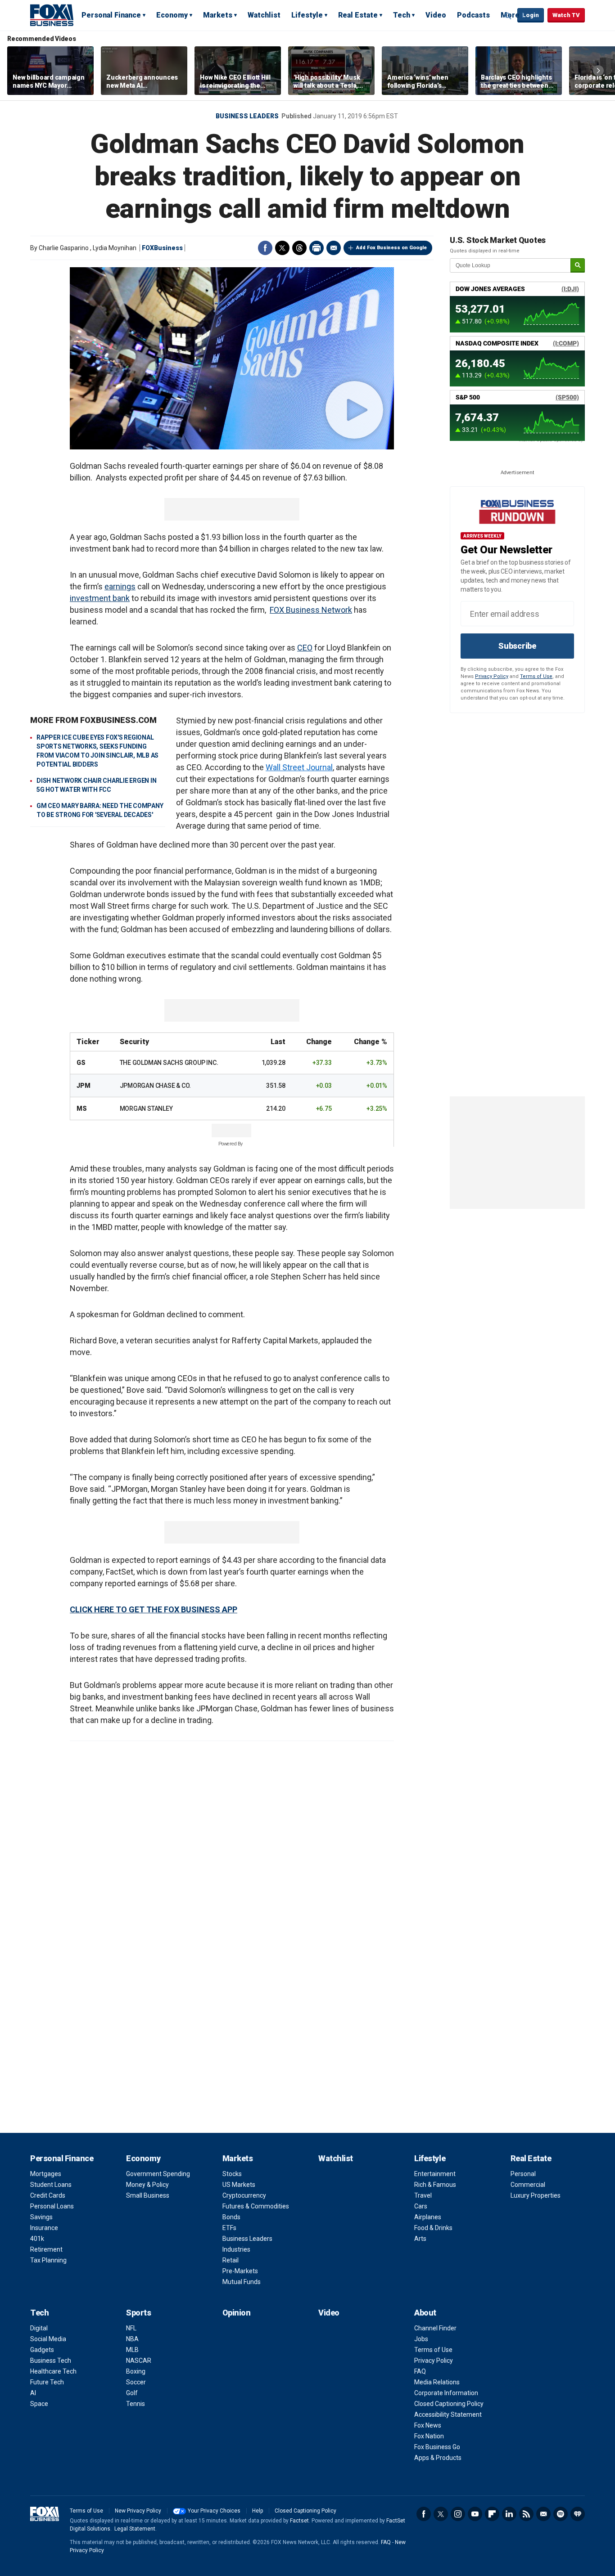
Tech (402, 15)
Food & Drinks (433, 2228)
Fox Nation (429, 2436)
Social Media (48, 2339)
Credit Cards (48, 2195)
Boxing (136, 2371)
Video (436, 15)
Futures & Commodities (256, 2206)
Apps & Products (438, 2458)
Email (334, 248)
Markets (218, 15)
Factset (299, 2521)
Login (531, 15)
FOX (277, 610)
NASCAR (139, 2361)
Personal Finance (111, 15)
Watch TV (566, 15)
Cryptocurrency (244, 2195)
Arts (420, 2239)
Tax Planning (48, 2260)
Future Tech (47, 2382)
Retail (231, 2260)
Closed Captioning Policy (449, 2404)
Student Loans (51, 2185)
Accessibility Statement (448, 2414)
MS (82, 1108)
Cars (421, 2206)
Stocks (232, 2174)
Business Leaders (247, 116)
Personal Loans (52, 2206)
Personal (523, 2174)
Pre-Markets (240, 2271)
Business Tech (51, 2361)
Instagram (458, 2514)
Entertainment (435, 2174)
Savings (41, 2217)
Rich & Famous (435, 2185)
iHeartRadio (578, 2514)
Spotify (561, 2514)
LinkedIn (509, 2514)
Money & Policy (147, 2185)
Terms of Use (536, 676)
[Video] (232, 358)
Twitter (282, 248)
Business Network (318, 610)
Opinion (237, 2313)
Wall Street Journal (299, 767)
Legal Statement (135, 2529)
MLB (132, 2350)
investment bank (100, 598)
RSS (526, 2514)
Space (39, 2404)
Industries (236, 2249)
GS (81, 1063)
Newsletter (543, 2514)
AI (33, 2393)
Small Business (148, 2195)
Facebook (265, 248)
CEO (305, 648)
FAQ (420, 2371)
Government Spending (158, 2174)
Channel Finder (435, 2328)
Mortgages (46, 2174)
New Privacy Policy (138, 2511)
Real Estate (358, 15)
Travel (423, 2195)
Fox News (428, 2425)
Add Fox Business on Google (391, 248)
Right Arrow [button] (598, 71)
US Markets (239, 2185)
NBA (132, 2339)
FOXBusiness (162, 248)
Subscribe (517, 646)
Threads (299, 248)
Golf (132, 2393)
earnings (120, 586)
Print (317, 248)
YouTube (475, 2514)
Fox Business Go (437, 2447)
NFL (131, 2328)
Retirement (46, 2249)
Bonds (231, 2217)
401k (37, 2239)
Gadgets (42, 2350)
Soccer (136, 2382)
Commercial (528, 2185)
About (425, 2313)
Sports (138, 2313)
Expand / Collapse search (508, 16)
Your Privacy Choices (214, 2511)
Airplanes (428, 2217)
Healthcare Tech (53, 2371)
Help (258, 2511)
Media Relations (437, 2382)
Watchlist (264, 15)
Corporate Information (446, 2393)
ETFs (229, 2228)
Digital (39, 2328)
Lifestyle (307, 15)
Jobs (421, 2339)
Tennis (136, 2404)
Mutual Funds (242, 2282)
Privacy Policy (492, 676)
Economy (172, 15)
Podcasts (473, 15)
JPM (83, 1086)
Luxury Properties (536, 2195)
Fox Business (52, 15)
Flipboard (492, 2514)
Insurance (44, 2228)
